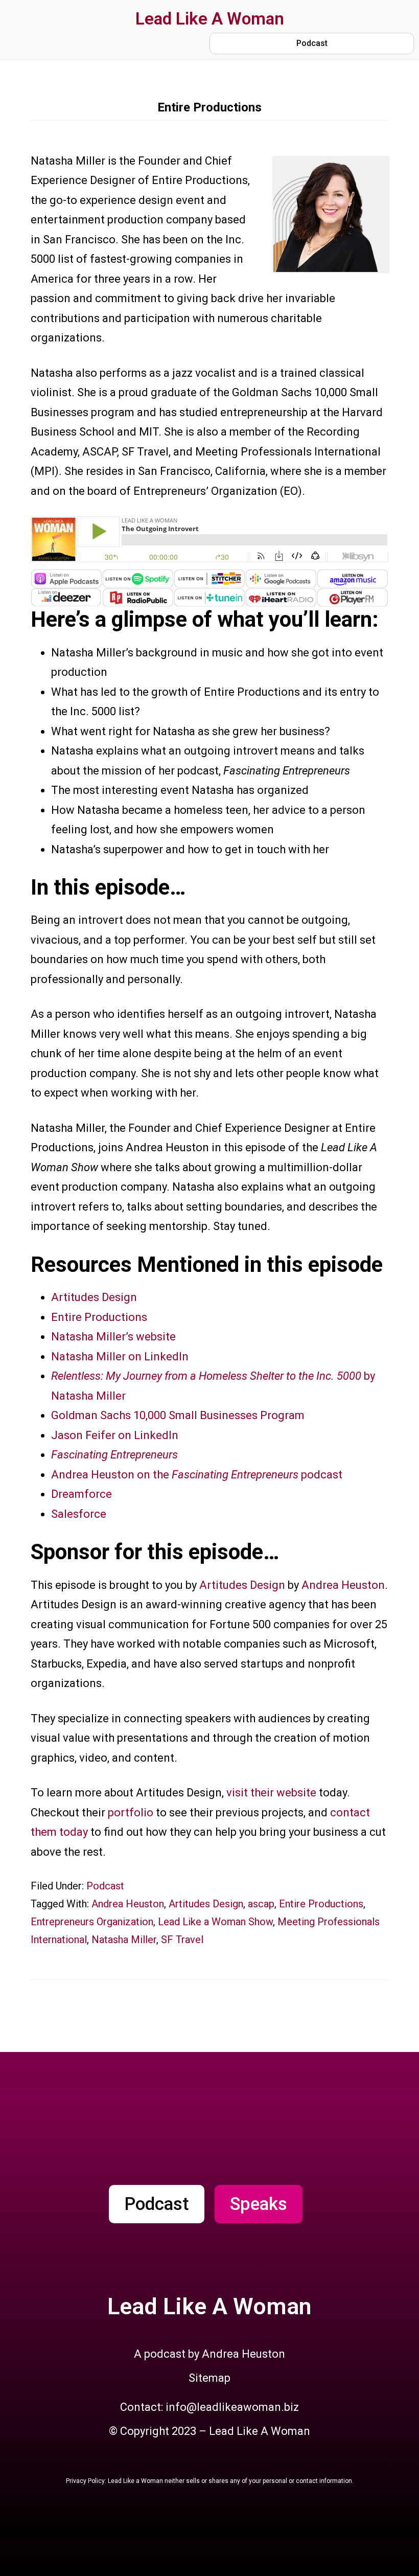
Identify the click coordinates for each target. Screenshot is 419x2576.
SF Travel (182, 1940)
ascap (261, 1904)
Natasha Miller (124, 1940)
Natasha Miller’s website (113, 1337)
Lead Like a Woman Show (215, 1922)
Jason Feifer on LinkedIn (115, 1435)
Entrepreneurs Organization (92, 1922)
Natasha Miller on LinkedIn (120, 1357)
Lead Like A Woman (210, 19)
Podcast (105, 1886)
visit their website (271, 1793)
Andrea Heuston (343, 1585)
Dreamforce (82, 1494)
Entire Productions (99, 1317)
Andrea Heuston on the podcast (197, 1475)
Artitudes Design (94, 1297)
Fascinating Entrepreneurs (114, 1455)
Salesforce (79, 1514)
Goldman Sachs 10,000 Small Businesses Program (178, 1415)
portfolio (132, 1813)
